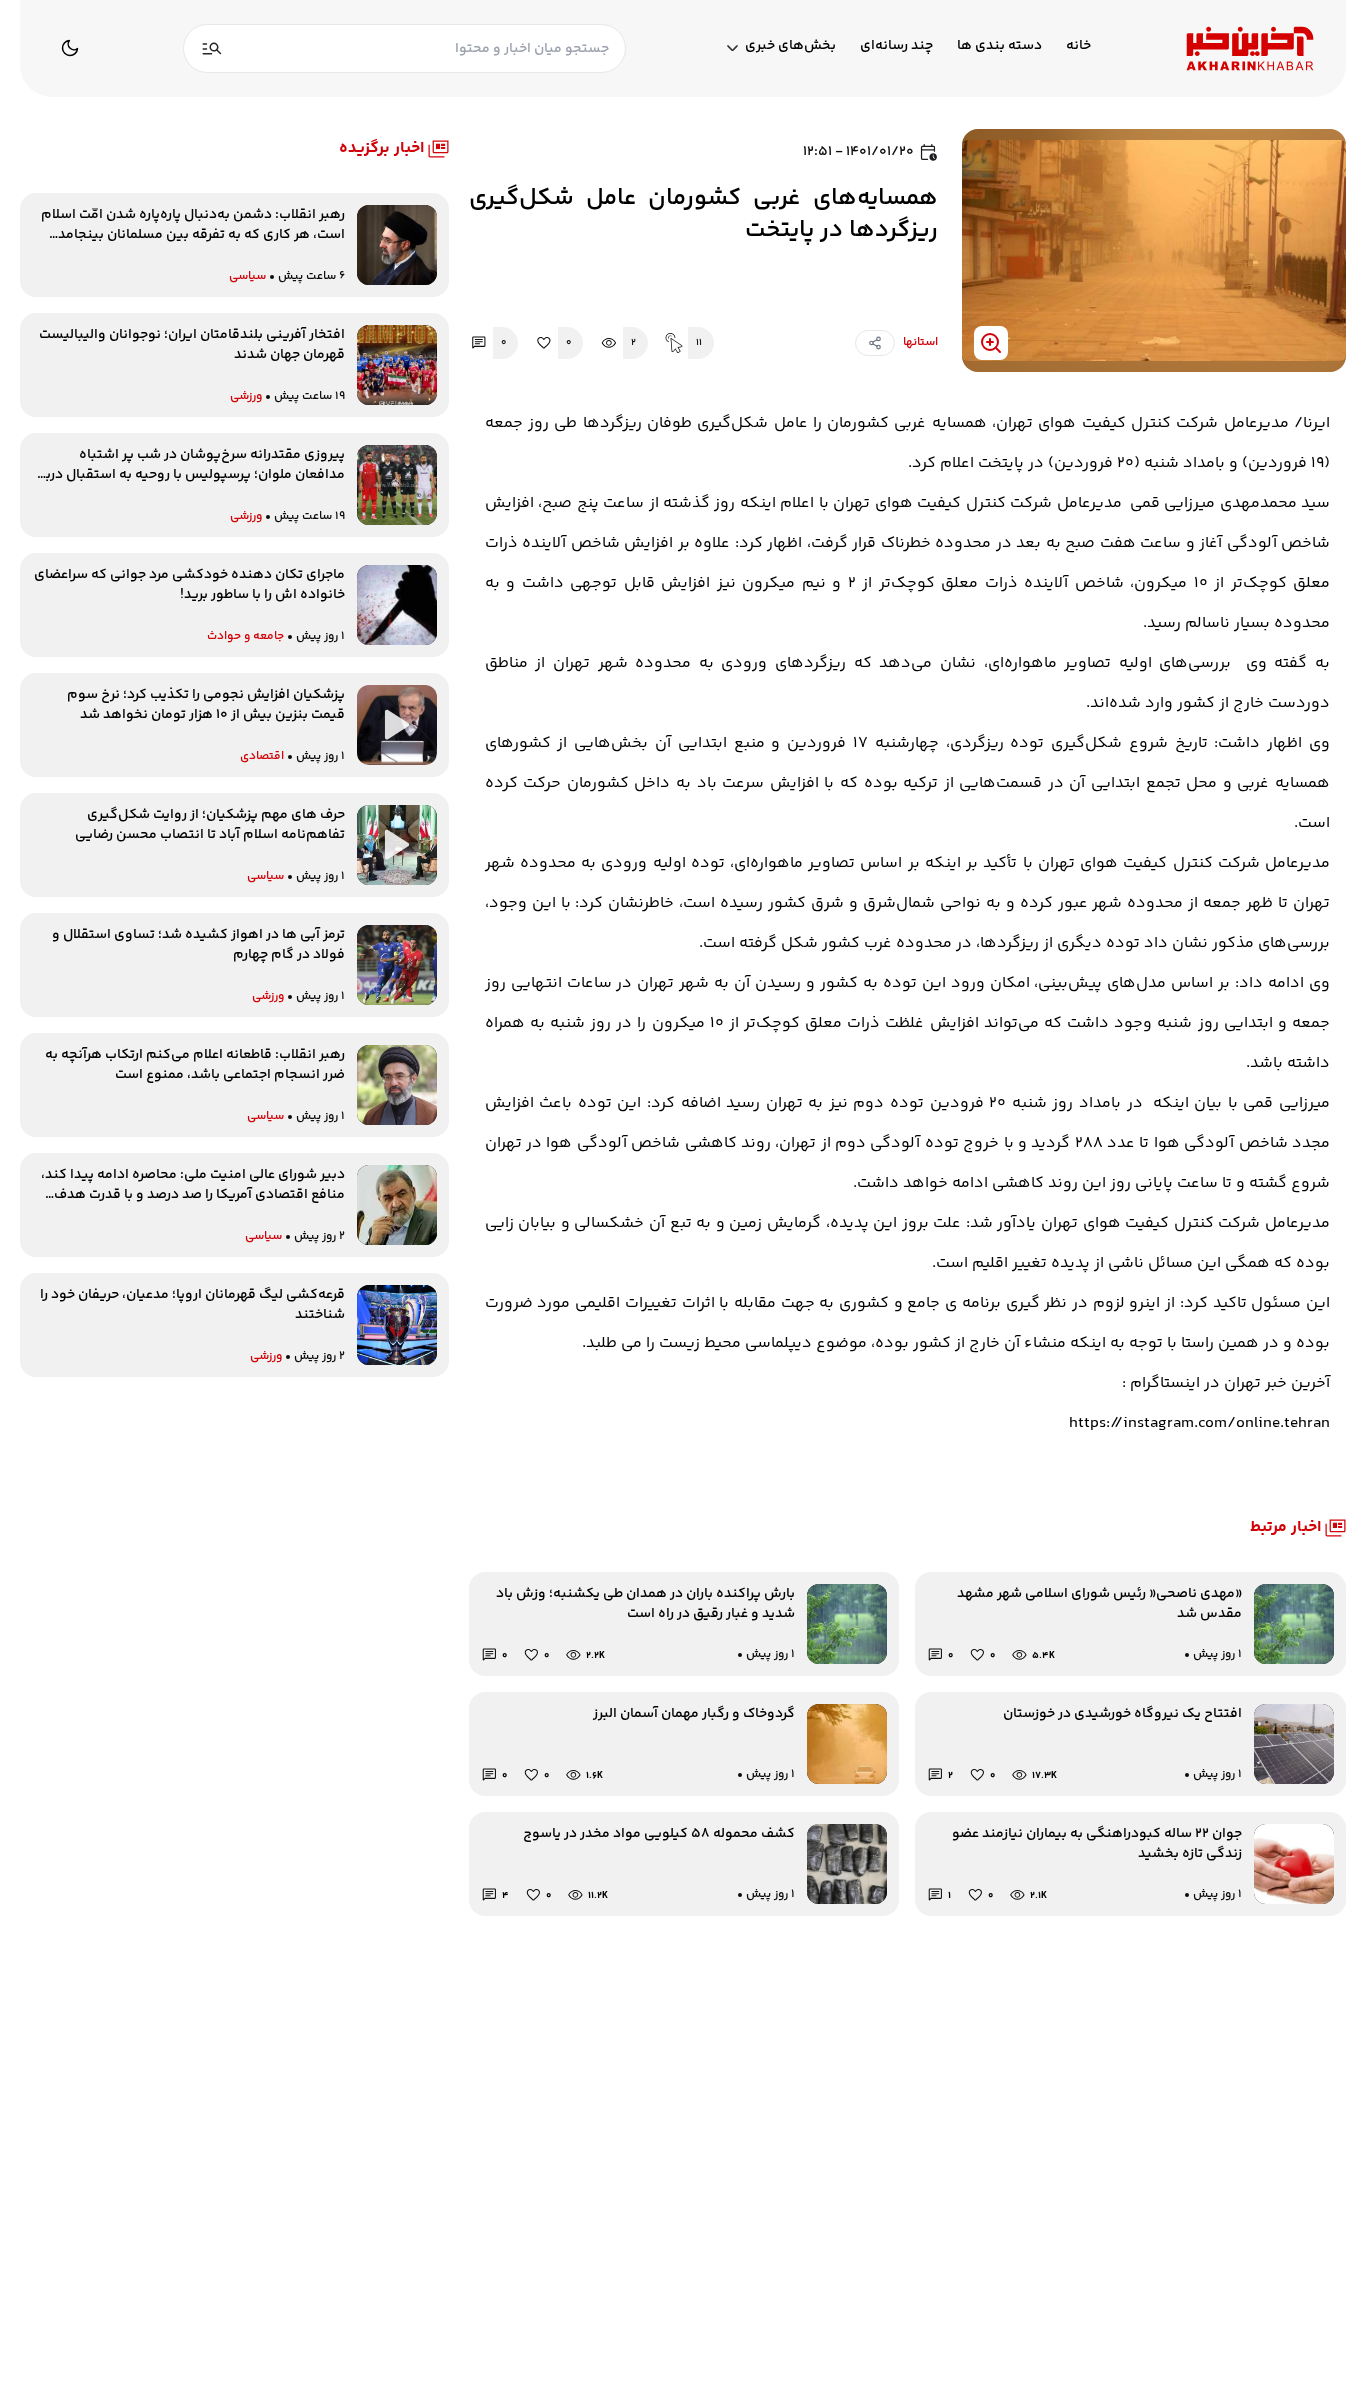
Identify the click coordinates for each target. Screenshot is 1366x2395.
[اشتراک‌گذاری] (875, 343)
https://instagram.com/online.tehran (1199, 1423)
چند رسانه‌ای (896, 46)
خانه (1078, 46)
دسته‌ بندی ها (999, 46)
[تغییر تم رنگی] (70, 48)
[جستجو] (212, 48)
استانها (920, 342)
